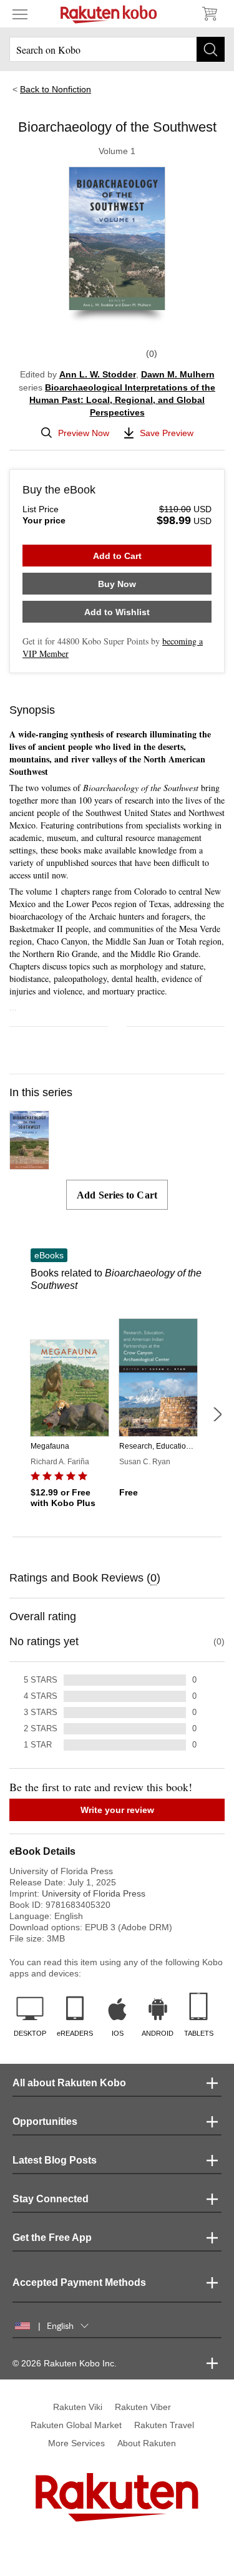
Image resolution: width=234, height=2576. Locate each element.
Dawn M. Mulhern (178, 374)
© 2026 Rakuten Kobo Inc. (65, 2363)
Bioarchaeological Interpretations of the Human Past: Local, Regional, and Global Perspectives (122, 400)
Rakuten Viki (78, 2407)
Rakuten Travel (164, 2425)
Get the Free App (52, 2238)
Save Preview (167, 433)
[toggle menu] (20, 14)
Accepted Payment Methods (79, 2282)
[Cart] (209, 14)
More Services (76, 2443)
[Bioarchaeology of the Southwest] (29, 1164)
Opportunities (45, 2122)
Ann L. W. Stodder (98, 374)
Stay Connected (51, 2199)
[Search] (211, 49)
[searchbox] (117, 49)
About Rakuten (147, 2443)
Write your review (117, 1810)
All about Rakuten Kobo (69, 2083)
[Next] (217, 1414)
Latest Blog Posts (55, 2160)
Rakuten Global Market (76, 2425)
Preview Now (84, 433)
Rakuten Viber (143, 2407)
